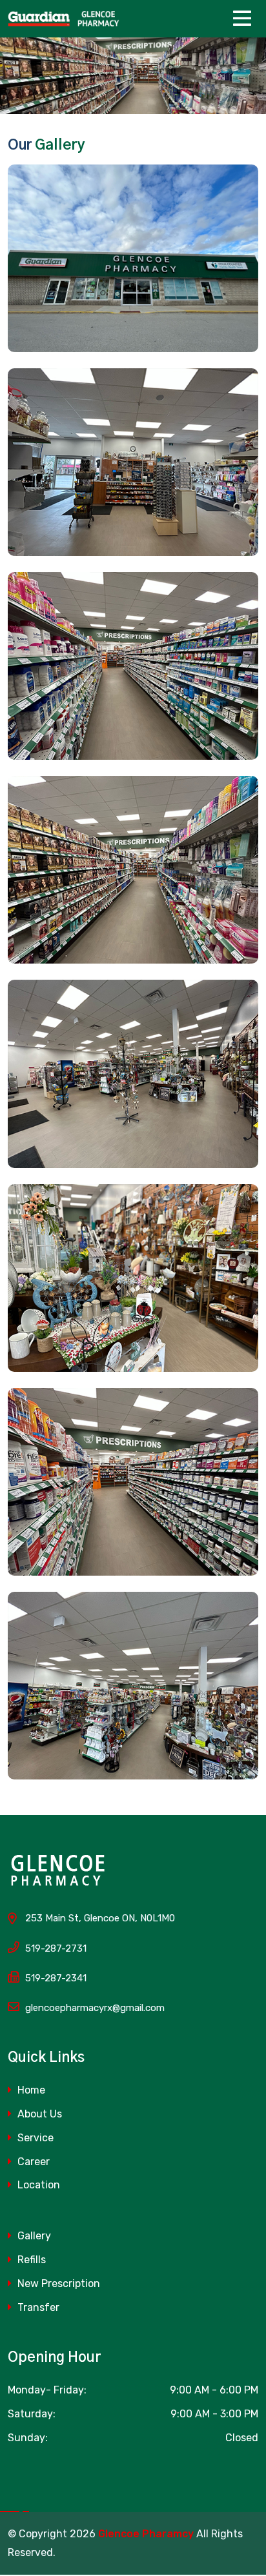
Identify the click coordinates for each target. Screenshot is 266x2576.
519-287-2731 (56, 1948)
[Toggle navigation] (245, 19)
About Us (38, 2114)
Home (30, 2090)
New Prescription (57, 2284)
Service (34, 2138)
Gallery (33, 2236)
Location (37, 2185)
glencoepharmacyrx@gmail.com (95, 2008)
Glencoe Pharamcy (146, 2534)
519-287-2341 (56, 1978)
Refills (30, 2260)
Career (32, 2162)
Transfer (37, 2307)
